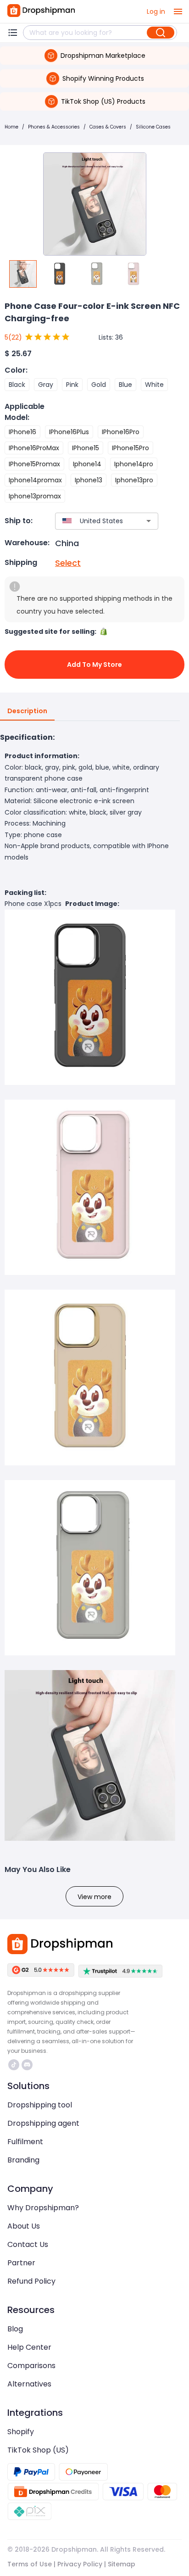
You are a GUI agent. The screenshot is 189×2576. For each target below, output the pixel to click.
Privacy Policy (80, 2564)
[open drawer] (178, 11)
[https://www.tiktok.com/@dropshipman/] (14, 2065)
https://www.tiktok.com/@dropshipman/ (15, 2065)
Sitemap (122, 2564)
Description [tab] (27, 711)
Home (11, 127)
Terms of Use (30, 2564)
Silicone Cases (153, 127)
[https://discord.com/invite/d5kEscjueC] (27, 2065)
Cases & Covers (108, 127)
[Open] (149, 521)
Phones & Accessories (54, 127)
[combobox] (93, 521)
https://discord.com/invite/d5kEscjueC (28, 2065)
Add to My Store (94, 665)
